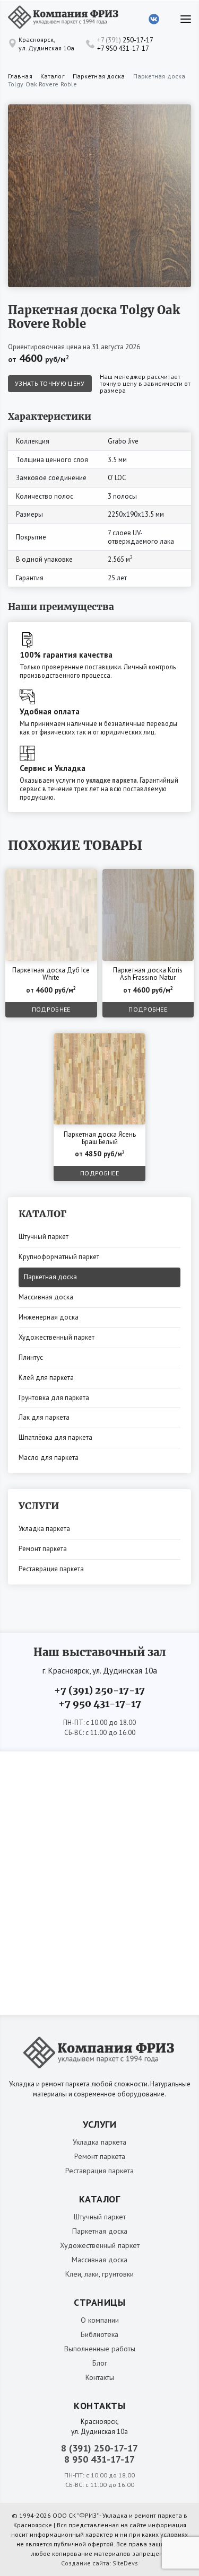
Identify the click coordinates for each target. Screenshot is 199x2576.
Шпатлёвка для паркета (55, 1437)
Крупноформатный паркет (59, 1257)
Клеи (73, 2274)
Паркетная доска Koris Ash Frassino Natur (148, 974)
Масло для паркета (49, 1458)
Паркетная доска (50, 1277)
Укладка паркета (44, 1529)
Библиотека (99, 2334)
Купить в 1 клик (64, 879)
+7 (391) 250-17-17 (99, 1690)
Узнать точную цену (50, 383)
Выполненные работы (100, 2349)
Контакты (100, 2377)
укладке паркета (111, 780)
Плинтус (31, 1357)
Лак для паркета (44, 1417)
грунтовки (118, 2274)
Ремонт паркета (43, 1549)
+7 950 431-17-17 (123, 48)
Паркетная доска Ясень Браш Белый (100, 1139)
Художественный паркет (57, 1337)
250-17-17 (125, 40)
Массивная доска (46, 1297)
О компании (100, 2320)
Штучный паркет (44, 1237)
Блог (100, 2363)
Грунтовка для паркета (54, 1398)
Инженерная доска (49, 1317)
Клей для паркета (46, 1378)
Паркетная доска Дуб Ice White (51, 974)
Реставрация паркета (51, 1569)
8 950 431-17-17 (99, 2459)
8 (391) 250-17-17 (99, 2448)
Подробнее (51, 1009)
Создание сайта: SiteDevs (99, 2563)
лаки (92, 2274)
